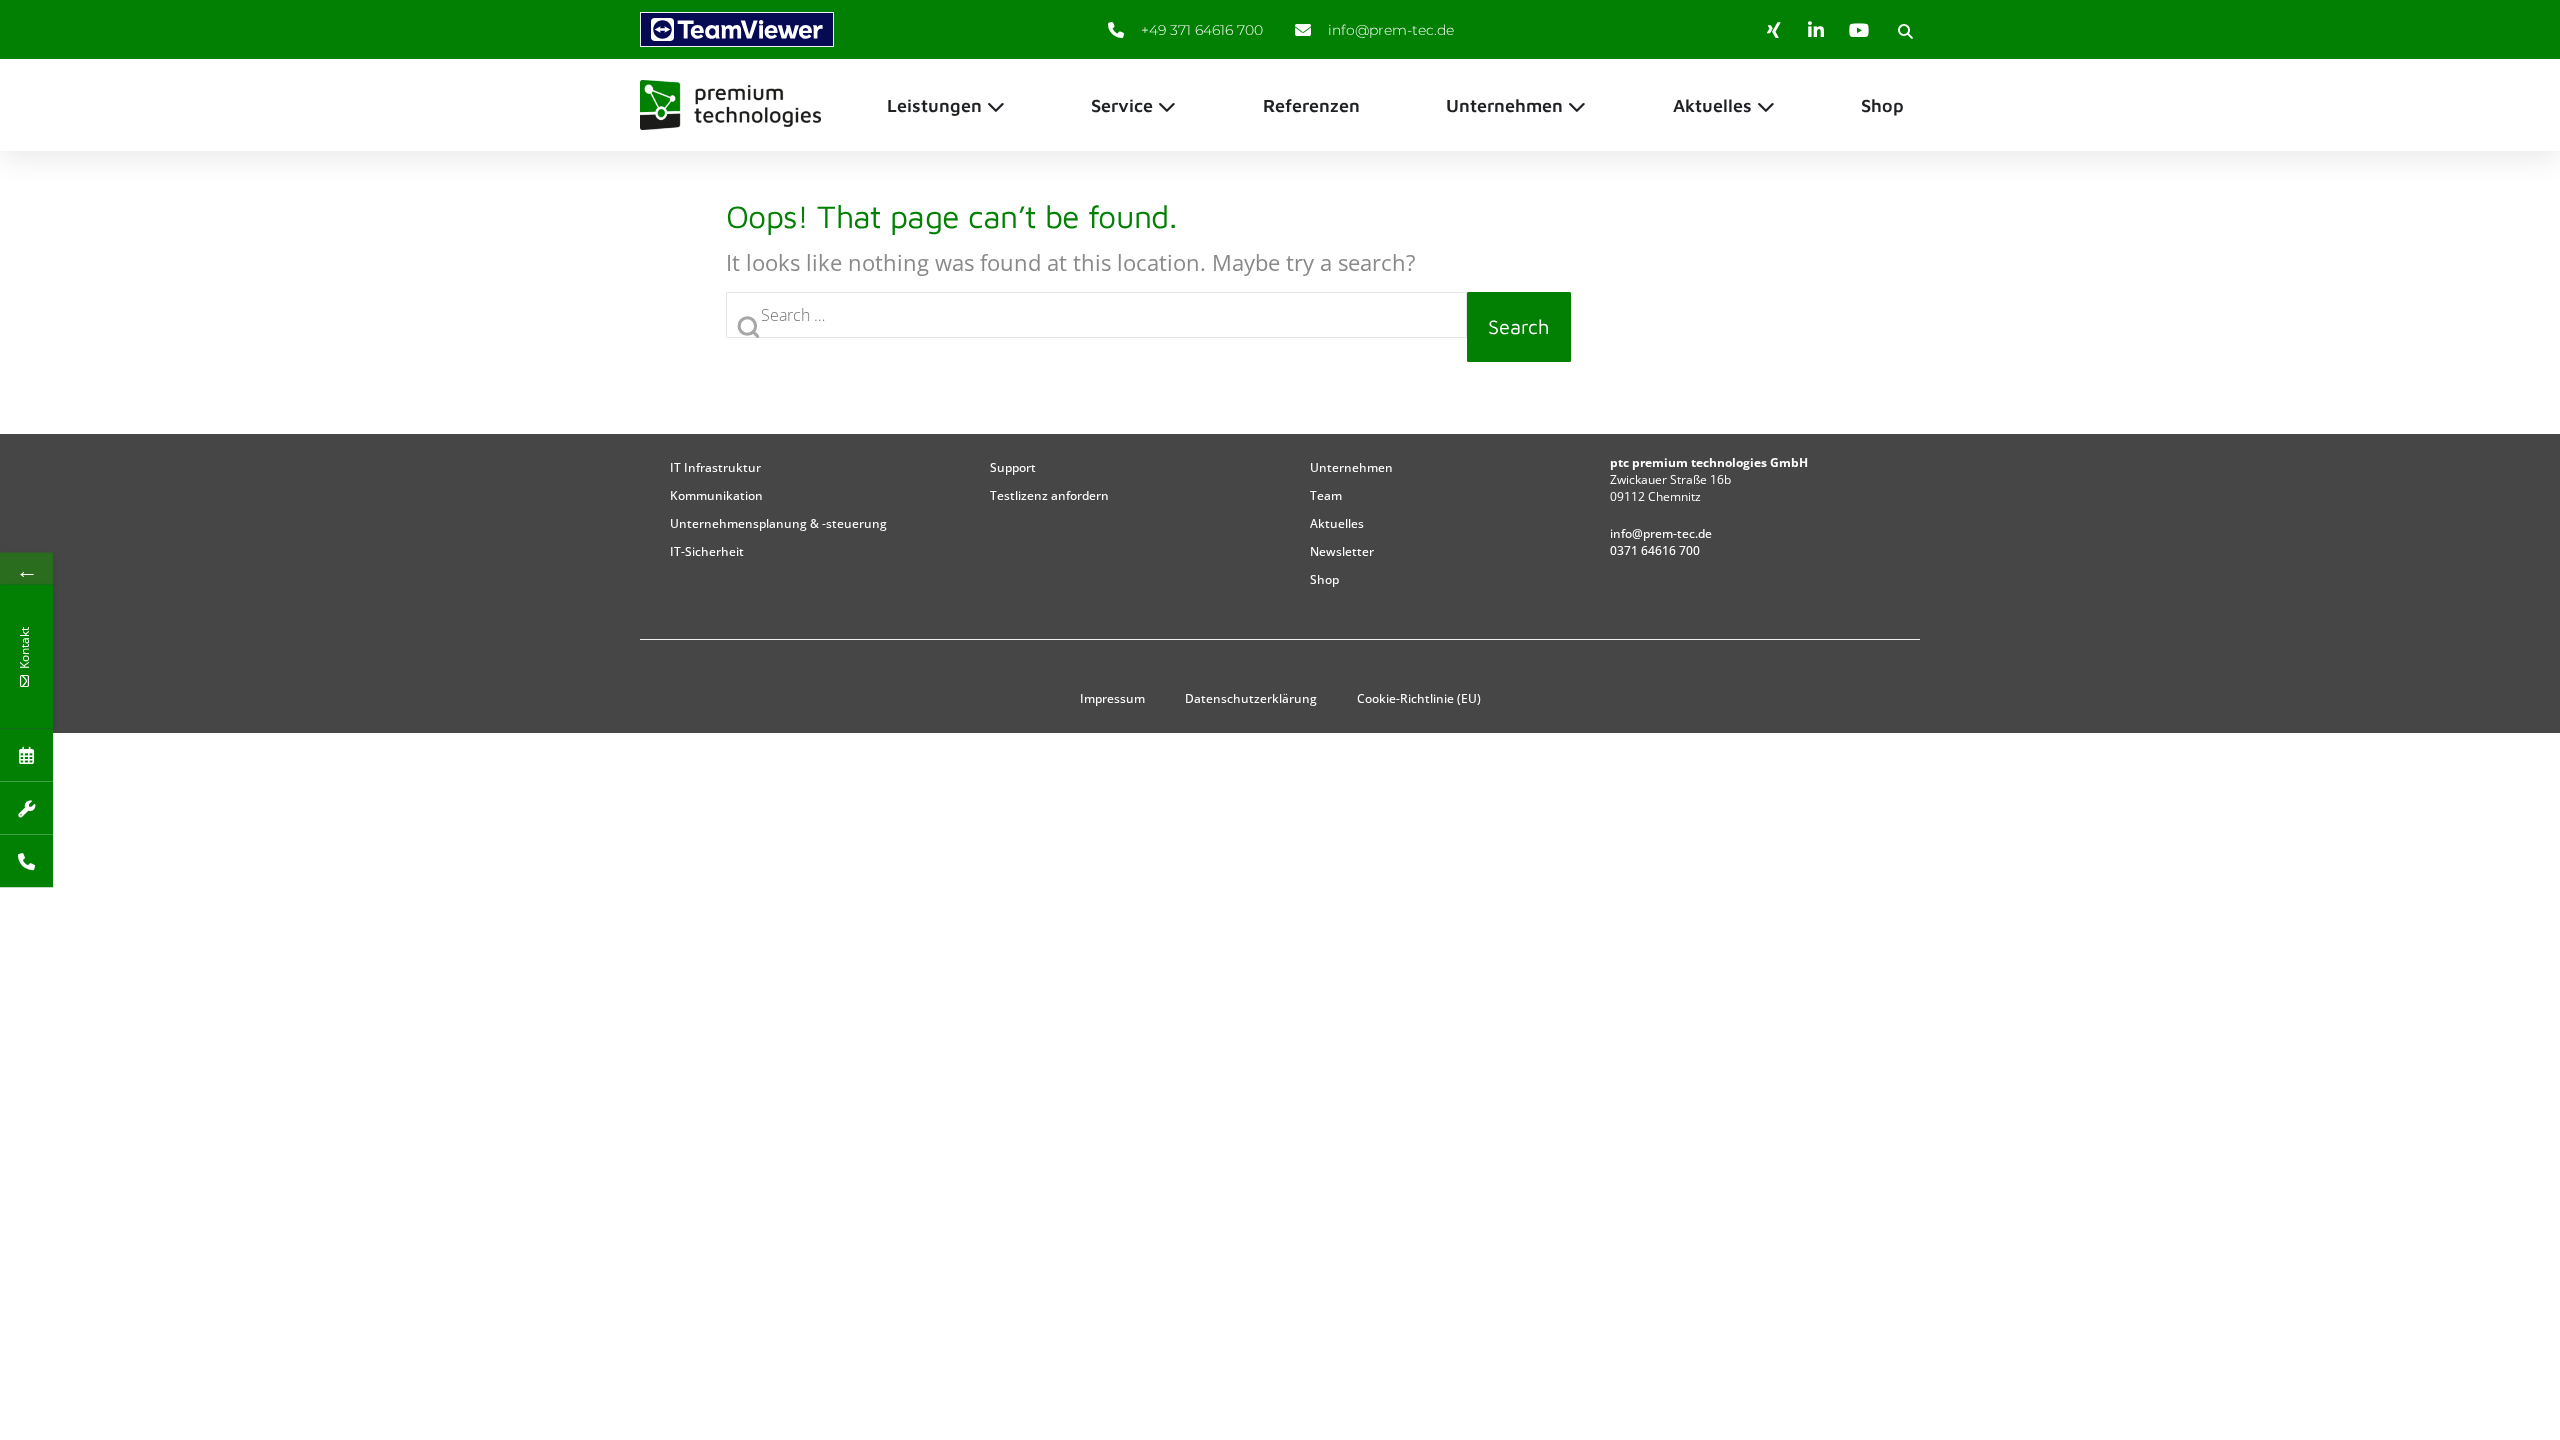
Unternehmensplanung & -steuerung (778, 523)
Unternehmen (1351, 467)
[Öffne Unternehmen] (1577, 105)
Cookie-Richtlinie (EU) (1419, 698)
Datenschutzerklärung (1251, 698)
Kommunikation (716, 495)
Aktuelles (1337, 523)
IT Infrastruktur (715, 467)
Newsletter (1342, 551)
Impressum (1112, 698)
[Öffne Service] (1167, 105)
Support (1013, 467)
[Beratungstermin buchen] (26, 755)
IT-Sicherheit (707, 551)
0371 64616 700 (1655, 550)
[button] (1905, 31)
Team (1326, 495)
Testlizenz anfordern (1049, 495)
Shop (1324, 579)
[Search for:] (1096, 327)
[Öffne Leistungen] (996, 105)
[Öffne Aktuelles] (1766, 105)
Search (1519, 326)
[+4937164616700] (26, 861)
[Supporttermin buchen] (26, 808)
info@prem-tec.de (1661, 533)
